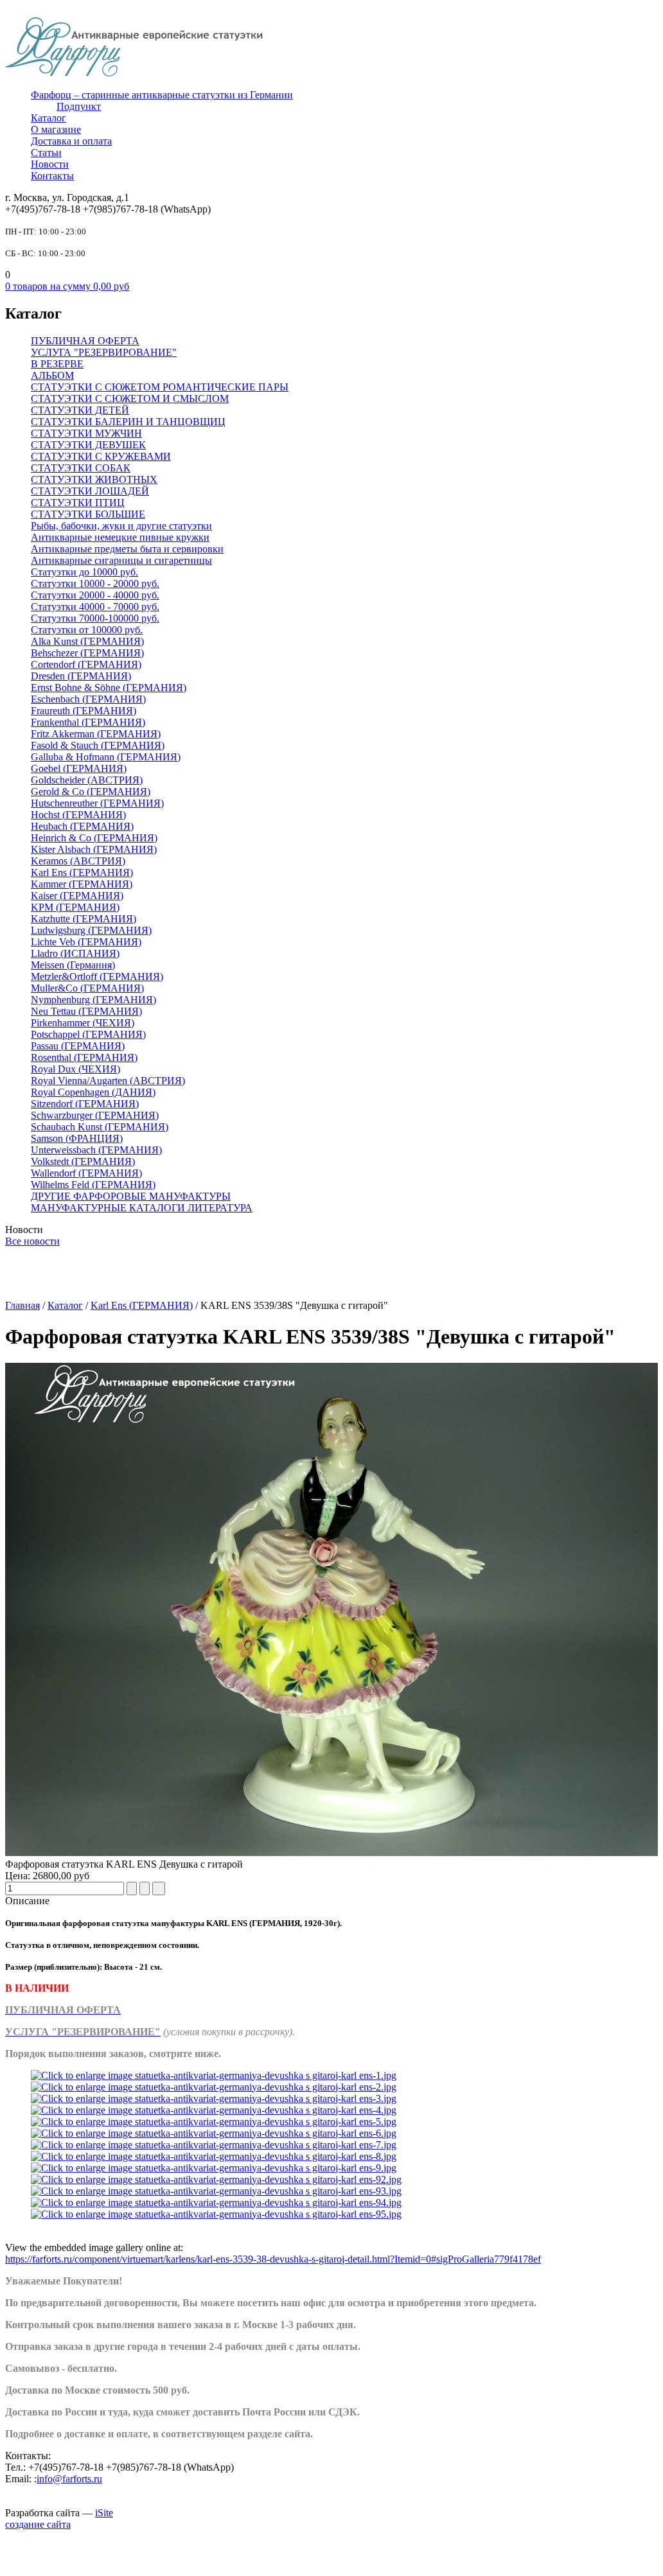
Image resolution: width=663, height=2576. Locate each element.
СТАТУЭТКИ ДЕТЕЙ (80, 410)
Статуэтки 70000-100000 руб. (95, 618)
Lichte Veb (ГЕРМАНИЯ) (86, 942)
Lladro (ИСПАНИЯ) (75, 953)
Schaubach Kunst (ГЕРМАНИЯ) (100, 1127)
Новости (50, 164)
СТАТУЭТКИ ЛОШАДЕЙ (90, 491)
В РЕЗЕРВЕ (57, 364)
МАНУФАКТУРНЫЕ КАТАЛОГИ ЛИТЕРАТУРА (142, 1208)
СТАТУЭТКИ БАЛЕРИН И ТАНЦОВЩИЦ (128, 422)
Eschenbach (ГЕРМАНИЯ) (88, 699)
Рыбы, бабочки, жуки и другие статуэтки (121, 526)
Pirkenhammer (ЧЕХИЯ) (83, 1023)
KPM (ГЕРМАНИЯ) (75, 907)
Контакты (52, 176)
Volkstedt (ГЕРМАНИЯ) (83, 1161)
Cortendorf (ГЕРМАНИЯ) (86, 664)
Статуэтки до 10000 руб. (84, 572)
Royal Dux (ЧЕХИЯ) (75, 1069)
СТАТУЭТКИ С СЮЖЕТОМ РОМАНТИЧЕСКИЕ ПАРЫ (160, 387)
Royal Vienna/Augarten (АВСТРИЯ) (108, 1081)
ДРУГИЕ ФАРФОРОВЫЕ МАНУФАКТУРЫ (131, 1196)
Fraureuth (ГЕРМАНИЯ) (84, 711)
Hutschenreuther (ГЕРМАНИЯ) (97, 803)
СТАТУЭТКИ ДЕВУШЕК (88, 445)
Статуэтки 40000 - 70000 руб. (95, 607)
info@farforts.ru (69, 2479)
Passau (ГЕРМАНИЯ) (78, 1046)
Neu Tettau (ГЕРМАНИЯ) (86, 1011)
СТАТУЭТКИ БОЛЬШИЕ (88, 514)
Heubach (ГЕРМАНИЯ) (82, 826)
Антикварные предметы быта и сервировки (127, 549)
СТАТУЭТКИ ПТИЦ (78, 503)
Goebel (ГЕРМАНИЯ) (79, 768)
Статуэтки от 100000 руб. (87, 630)
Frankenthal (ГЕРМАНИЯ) (88, 722)
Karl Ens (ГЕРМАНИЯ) (82, 872)
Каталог (49, 118)
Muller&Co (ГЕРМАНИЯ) (87, 988)
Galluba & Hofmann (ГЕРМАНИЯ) (106, 757)
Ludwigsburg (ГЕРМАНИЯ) (91, 930)
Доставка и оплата (71, 141)
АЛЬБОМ (52, 375)
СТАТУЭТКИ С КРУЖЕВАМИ (101, 456)
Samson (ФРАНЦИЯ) (77, 1138)
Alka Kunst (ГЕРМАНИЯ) (87, 641)
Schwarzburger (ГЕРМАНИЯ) (95, 1115)
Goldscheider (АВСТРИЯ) (87, 780)
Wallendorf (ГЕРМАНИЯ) (86, 1173)
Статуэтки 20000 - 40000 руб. (95, 595)
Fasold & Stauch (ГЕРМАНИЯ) (98, 745)
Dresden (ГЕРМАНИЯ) (81, 676)
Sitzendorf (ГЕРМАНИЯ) (85, 1104)
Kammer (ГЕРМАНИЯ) (82, 884)
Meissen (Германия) (73, 965)
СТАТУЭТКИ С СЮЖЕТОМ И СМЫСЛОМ (130, 399)
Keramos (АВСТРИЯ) (78, 861)
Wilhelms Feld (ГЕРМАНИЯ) (93, 1185)
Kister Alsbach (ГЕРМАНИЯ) (94, 849)
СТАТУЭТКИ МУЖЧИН (86, 433)
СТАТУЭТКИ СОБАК (81, 468)
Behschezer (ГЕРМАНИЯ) (87, 653)
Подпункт (79, 106)
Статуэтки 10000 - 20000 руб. (95, 583)
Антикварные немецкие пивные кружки (120, 537)
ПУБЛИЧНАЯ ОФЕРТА (85, 341)
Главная (22, 1305)
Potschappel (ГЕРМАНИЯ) (88, 1034)
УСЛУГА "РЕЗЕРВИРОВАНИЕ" (104, 352)
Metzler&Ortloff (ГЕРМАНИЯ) (97, 977)
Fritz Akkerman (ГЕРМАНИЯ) (96, 734)
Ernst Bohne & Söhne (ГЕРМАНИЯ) (109, 688)
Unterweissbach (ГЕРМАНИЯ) (96, 1150)
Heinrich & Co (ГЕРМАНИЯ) (94, 838)
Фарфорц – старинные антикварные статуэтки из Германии (162, 95)
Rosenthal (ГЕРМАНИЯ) (84, 1057)
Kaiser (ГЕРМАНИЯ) (77, 896)
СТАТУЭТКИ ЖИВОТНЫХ (94, 479)
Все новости (32, 1241)
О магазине (56, 129)
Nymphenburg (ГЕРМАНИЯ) (93, 1000)
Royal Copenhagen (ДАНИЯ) (93, 1092)
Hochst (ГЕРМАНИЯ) (78, 815)
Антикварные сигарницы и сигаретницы (121, 560)
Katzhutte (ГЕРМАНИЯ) (84, 919)
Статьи (46, 153)
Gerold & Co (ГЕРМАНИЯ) (91, 792)
